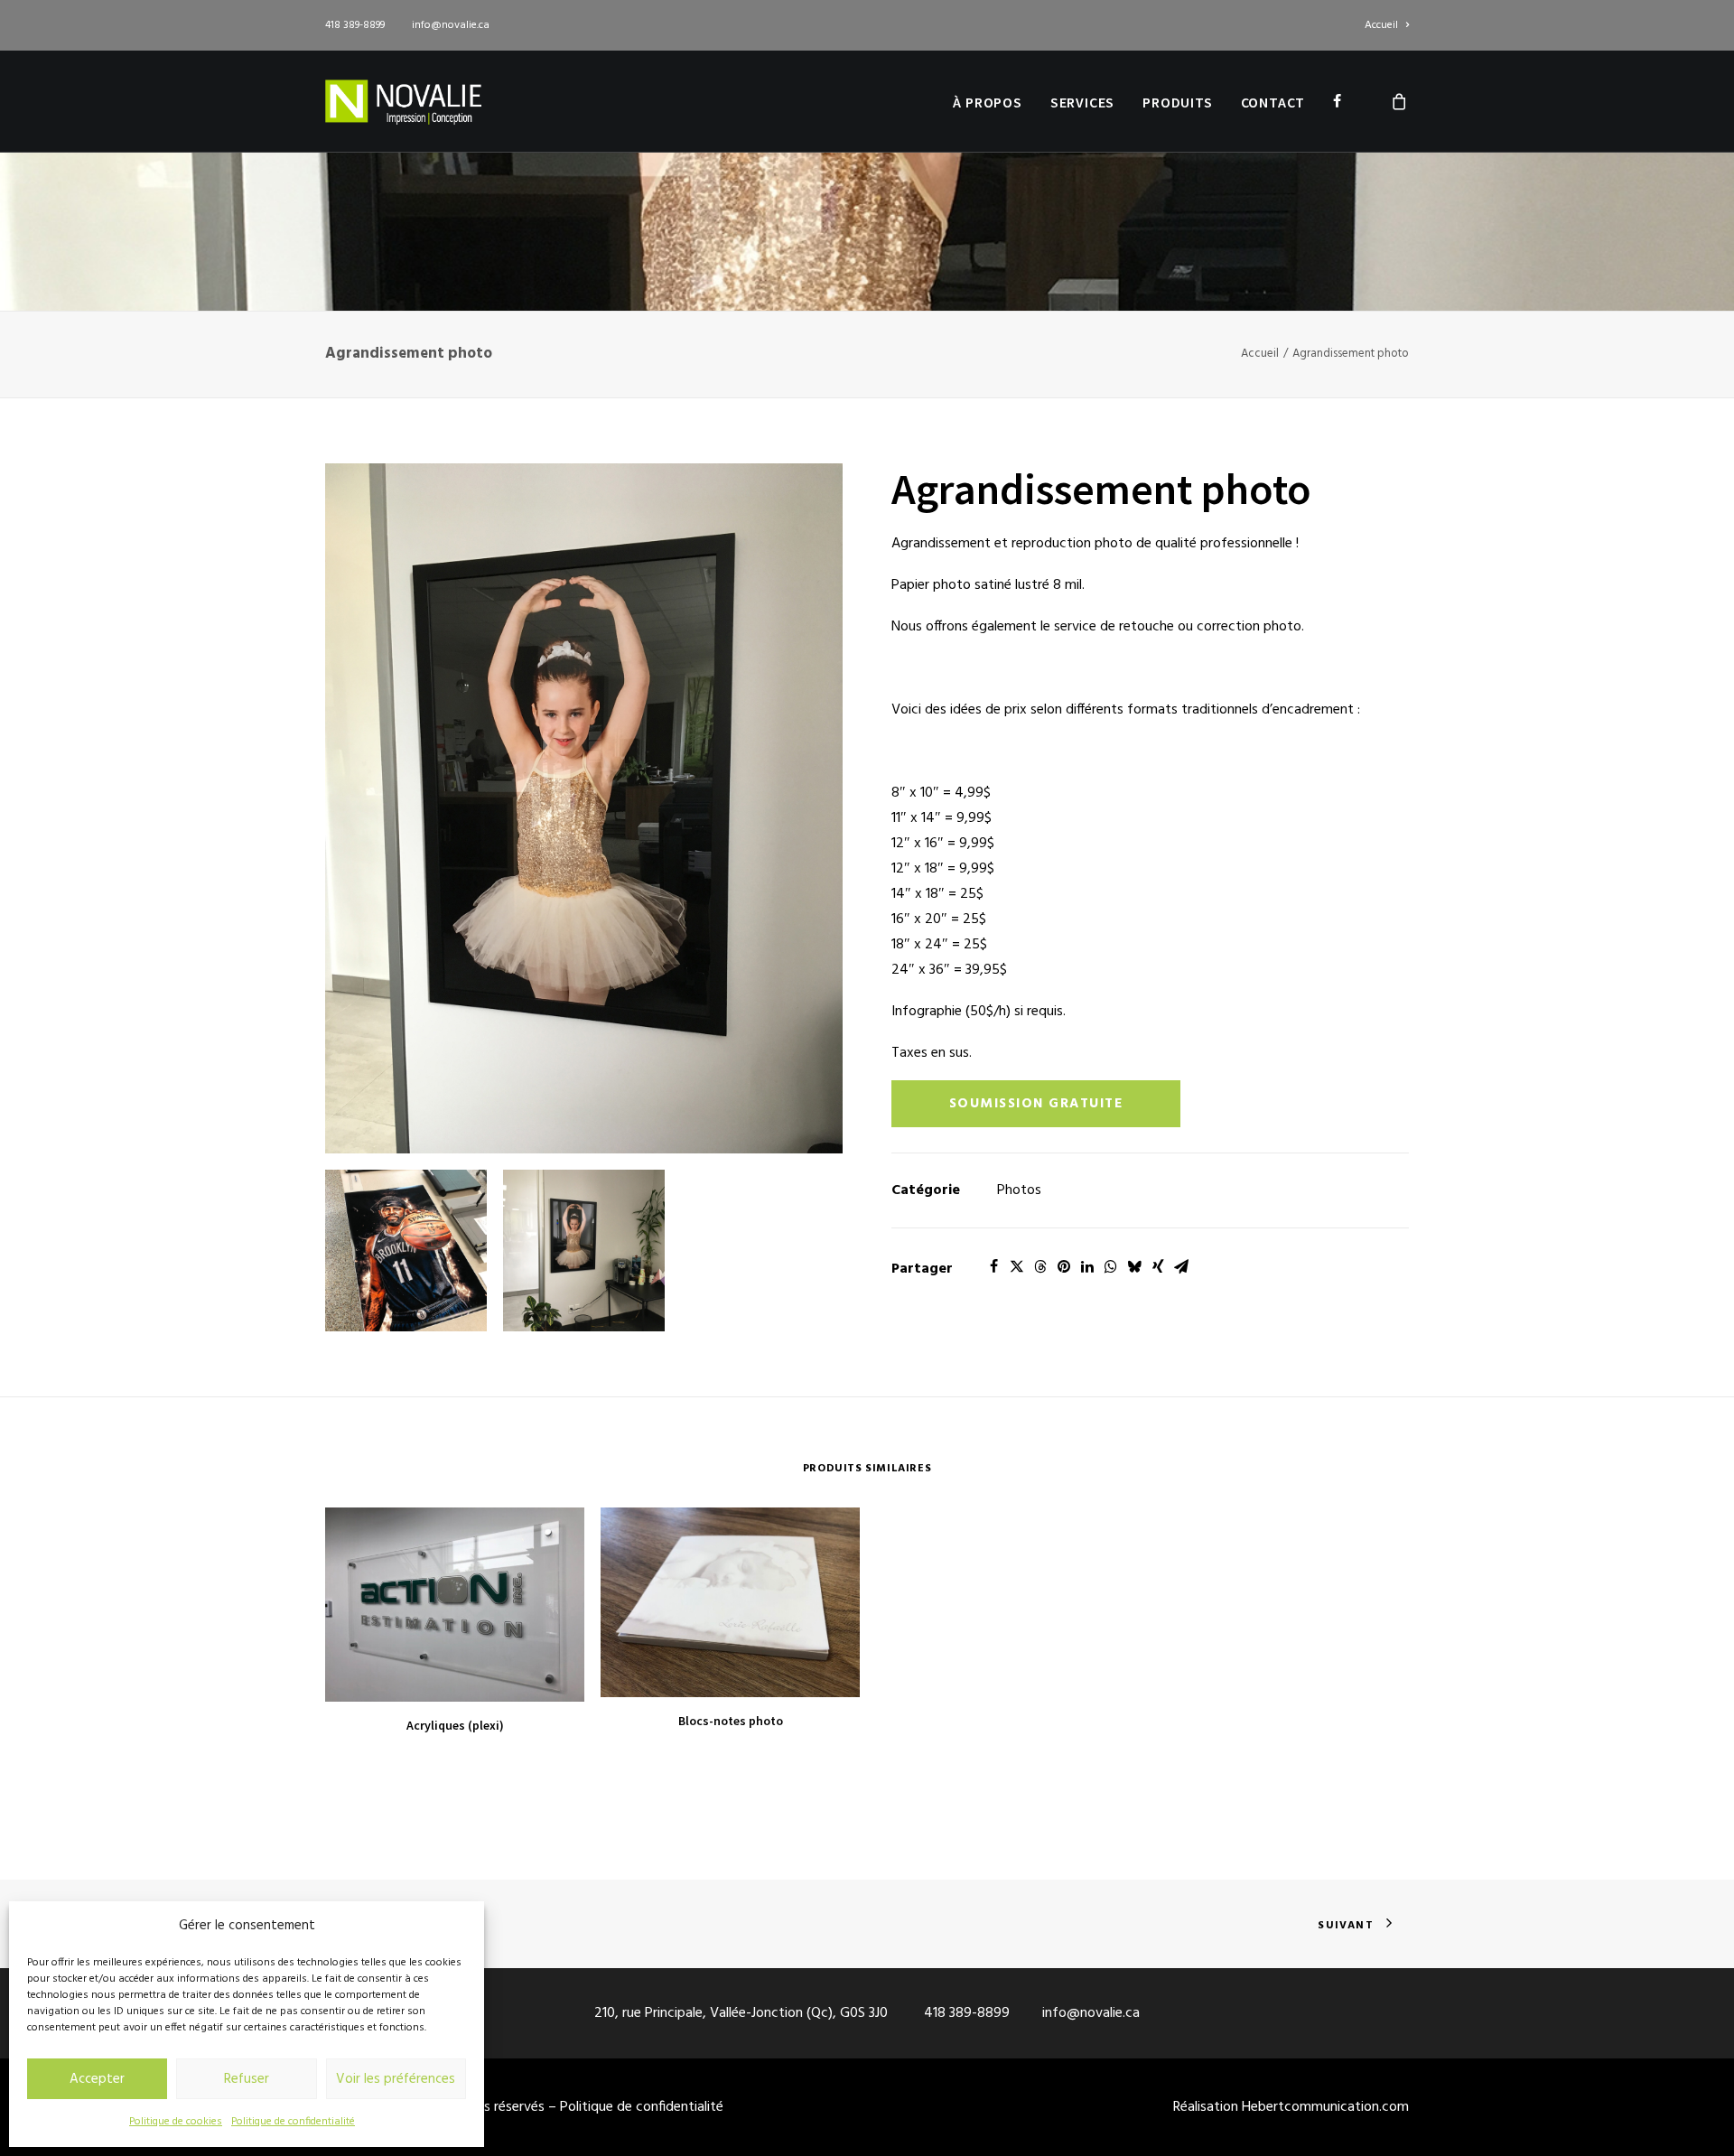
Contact (1273, 102)
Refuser (247, 2079)
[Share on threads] (1040, 1266)
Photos (1019, 1190)
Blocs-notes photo (731, 1721)
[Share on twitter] (1017, 1266)
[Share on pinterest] (1064, 1266)
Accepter (97, 2079)
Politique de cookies (176, 2122)
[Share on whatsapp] (1111, 1266)
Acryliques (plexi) (455, 1725)
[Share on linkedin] (1087, 1266)
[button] (584, 808)
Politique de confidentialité (293, 2122)
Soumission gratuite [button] (1036, 1104)
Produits (1177, 102)
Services (1082, 102)
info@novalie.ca (451, 25)
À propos (987, 102)
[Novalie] (403, 101)
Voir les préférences (396, 2079)
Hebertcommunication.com (1325, 2107)
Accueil (1381, 25)
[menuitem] (1387, 25)
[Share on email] (1181, 1266)
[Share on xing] (1158, 1266)
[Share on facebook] (993, 1266)
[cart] (1400, 101)
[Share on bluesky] (1134, 1266)
